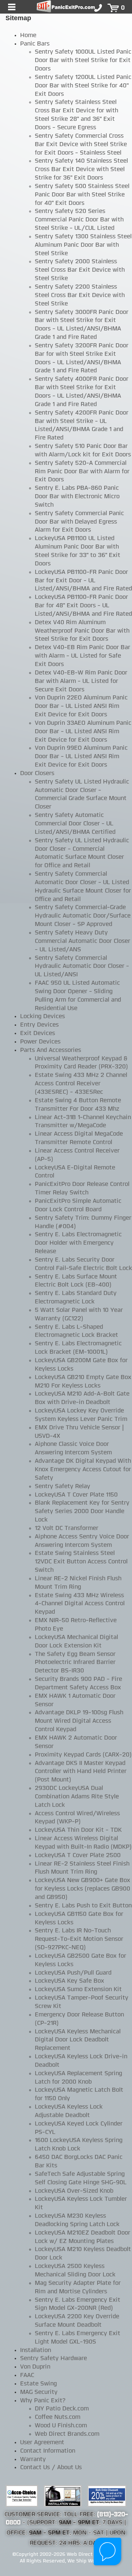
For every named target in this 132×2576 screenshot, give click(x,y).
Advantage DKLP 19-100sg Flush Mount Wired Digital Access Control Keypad (79, 1721)
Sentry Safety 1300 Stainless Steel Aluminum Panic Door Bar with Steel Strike (83, 245)
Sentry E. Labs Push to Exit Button (83, 1906)
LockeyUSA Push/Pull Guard (73, 1973)
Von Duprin (35, 2367)
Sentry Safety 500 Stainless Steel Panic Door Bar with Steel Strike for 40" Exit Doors (82, 195)
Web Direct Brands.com (67, 2434)
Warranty (33, 2460)
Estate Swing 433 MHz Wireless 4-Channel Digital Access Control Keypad (80, 1604)
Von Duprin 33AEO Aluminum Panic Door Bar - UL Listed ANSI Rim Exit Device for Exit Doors (83, 732)
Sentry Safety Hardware (54, 2359)
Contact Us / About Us (51, 2468)
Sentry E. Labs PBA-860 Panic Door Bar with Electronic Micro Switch (77, 497)
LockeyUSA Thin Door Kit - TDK (78, 1830)
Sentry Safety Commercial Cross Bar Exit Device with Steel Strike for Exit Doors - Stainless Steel (81, 145)
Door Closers (37, 774)
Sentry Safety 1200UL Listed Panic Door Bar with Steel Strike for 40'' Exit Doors (83, 86)
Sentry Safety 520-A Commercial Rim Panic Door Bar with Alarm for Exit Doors (82, 472)
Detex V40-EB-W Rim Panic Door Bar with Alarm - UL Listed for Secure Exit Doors (81, 681)
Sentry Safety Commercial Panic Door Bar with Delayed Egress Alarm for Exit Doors (79, 522)
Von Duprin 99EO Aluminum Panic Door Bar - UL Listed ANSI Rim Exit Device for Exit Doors (81, 757)
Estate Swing (38, 2384)
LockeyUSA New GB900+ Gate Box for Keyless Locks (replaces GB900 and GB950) (82, 1889)
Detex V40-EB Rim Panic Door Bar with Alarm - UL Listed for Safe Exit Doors (82, 656)
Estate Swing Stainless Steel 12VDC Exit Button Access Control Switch (81, 1562)
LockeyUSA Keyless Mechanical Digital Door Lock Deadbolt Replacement (78, 2040)
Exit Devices (38, 1034)
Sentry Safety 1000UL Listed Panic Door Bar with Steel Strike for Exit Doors (83, 61)
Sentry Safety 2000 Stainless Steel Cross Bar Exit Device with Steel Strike (80, 270)
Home (28, 36)
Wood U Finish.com (61, 2426)
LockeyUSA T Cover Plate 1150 (76, 1495)
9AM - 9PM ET (79, 2523)
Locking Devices (43, 1017)
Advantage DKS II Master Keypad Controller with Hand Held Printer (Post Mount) (81, 1772)
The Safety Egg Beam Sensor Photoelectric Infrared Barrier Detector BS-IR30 (75, 1663)
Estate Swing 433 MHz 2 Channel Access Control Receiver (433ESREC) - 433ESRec (81, 1084)
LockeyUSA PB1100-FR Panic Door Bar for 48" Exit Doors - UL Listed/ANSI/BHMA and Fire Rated (83, 606)
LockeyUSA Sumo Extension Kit (78, 1990)
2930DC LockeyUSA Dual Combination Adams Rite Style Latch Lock (77, 1797)
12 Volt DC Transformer (67, 1528)
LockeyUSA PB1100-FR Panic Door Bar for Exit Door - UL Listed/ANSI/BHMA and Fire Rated (83, 581)
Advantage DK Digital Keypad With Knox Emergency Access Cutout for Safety (83, 1470)
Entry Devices (39, 1025)
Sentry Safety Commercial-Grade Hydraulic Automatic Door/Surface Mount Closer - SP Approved (83, 916)
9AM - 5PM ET (49, 2533)
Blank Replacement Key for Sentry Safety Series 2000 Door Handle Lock (82, 1512)
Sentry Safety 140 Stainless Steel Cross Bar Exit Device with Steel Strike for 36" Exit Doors (81, 170)
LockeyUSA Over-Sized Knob (74, 2191)
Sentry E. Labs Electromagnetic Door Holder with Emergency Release (78, 1243)
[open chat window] (108, 2552)
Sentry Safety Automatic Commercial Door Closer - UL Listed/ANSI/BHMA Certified (75, 824)
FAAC (27, 2376)
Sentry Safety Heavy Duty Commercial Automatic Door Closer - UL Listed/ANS (82, 941)
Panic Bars (35, 44)
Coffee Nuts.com (58, 2417)
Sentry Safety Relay (63, 1487)
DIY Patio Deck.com (62, 2409)
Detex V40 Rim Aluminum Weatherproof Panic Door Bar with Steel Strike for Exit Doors (82, 631)
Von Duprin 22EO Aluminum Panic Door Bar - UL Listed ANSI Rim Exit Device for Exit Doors (81, 706)
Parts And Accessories (51, 1050)
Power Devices (40, 1042)
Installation (36, 2351)
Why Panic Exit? (43, 2401)
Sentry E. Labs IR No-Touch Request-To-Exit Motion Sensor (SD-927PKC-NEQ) (79, 1939)
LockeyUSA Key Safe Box (69, 1981)
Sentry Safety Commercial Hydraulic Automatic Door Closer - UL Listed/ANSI (82, 967)
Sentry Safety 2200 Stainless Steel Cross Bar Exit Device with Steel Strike (80, 296)
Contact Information (48, 2451)
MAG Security (39, 2392)
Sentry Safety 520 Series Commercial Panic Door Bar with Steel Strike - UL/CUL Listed (79, 220)
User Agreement (42, 2443)
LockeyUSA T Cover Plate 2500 (78, 1856)
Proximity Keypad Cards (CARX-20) (83, 1755)
